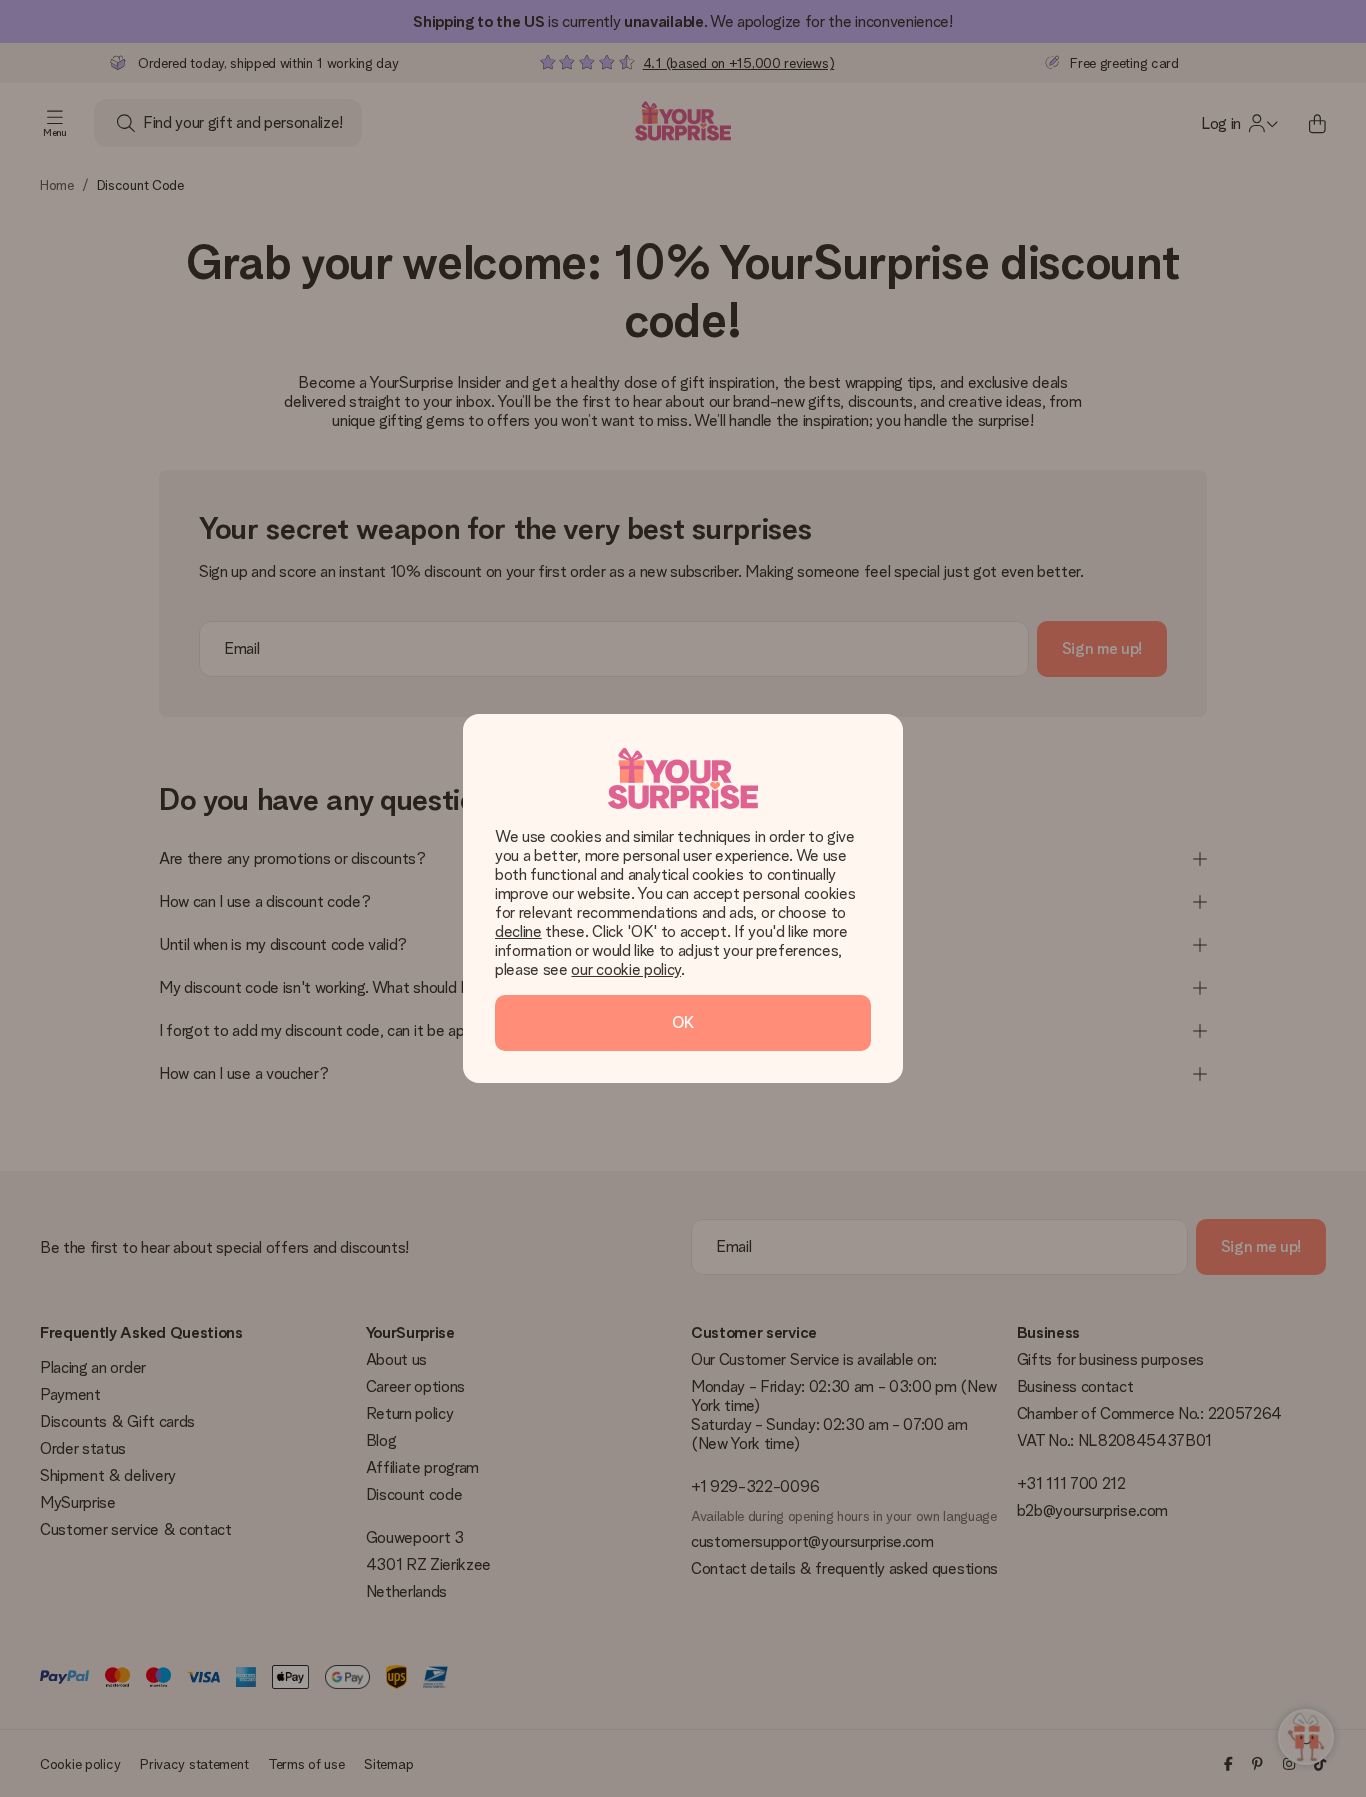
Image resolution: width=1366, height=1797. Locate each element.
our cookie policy (626, 969)
